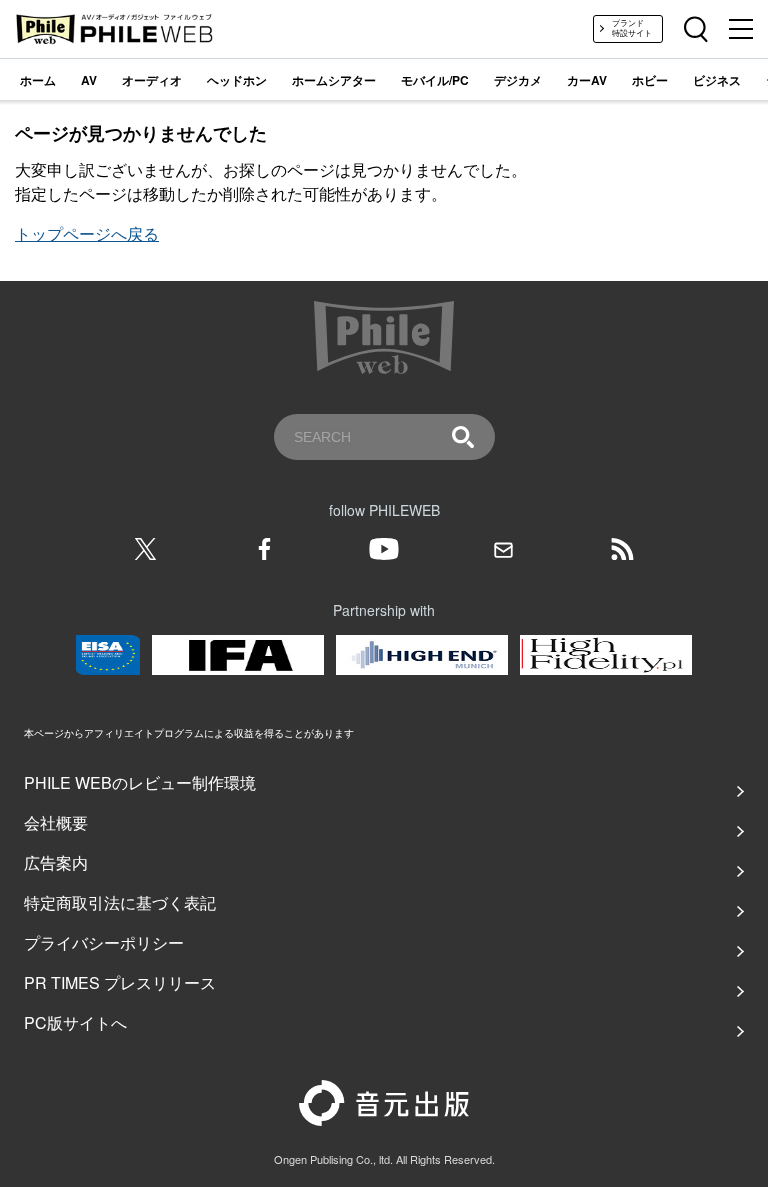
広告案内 (56, 862)
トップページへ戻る (87, 233)
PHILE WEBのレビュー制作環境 (140, 782)
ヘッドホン (237, 80)
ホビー (650, 80)
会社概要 (56, 822)
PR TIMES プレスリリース (120, 982)
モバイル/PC (435, 80)
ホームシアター (334, 80)
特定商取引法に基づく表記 (120, 902)
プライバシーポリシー (104, 942)
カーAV (587, 80)
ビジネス (717, 80)
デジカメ (518, 80)
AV (89, 80)
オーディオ (152, 80)
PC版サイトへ (75, 1022)
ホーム (38, 80)
